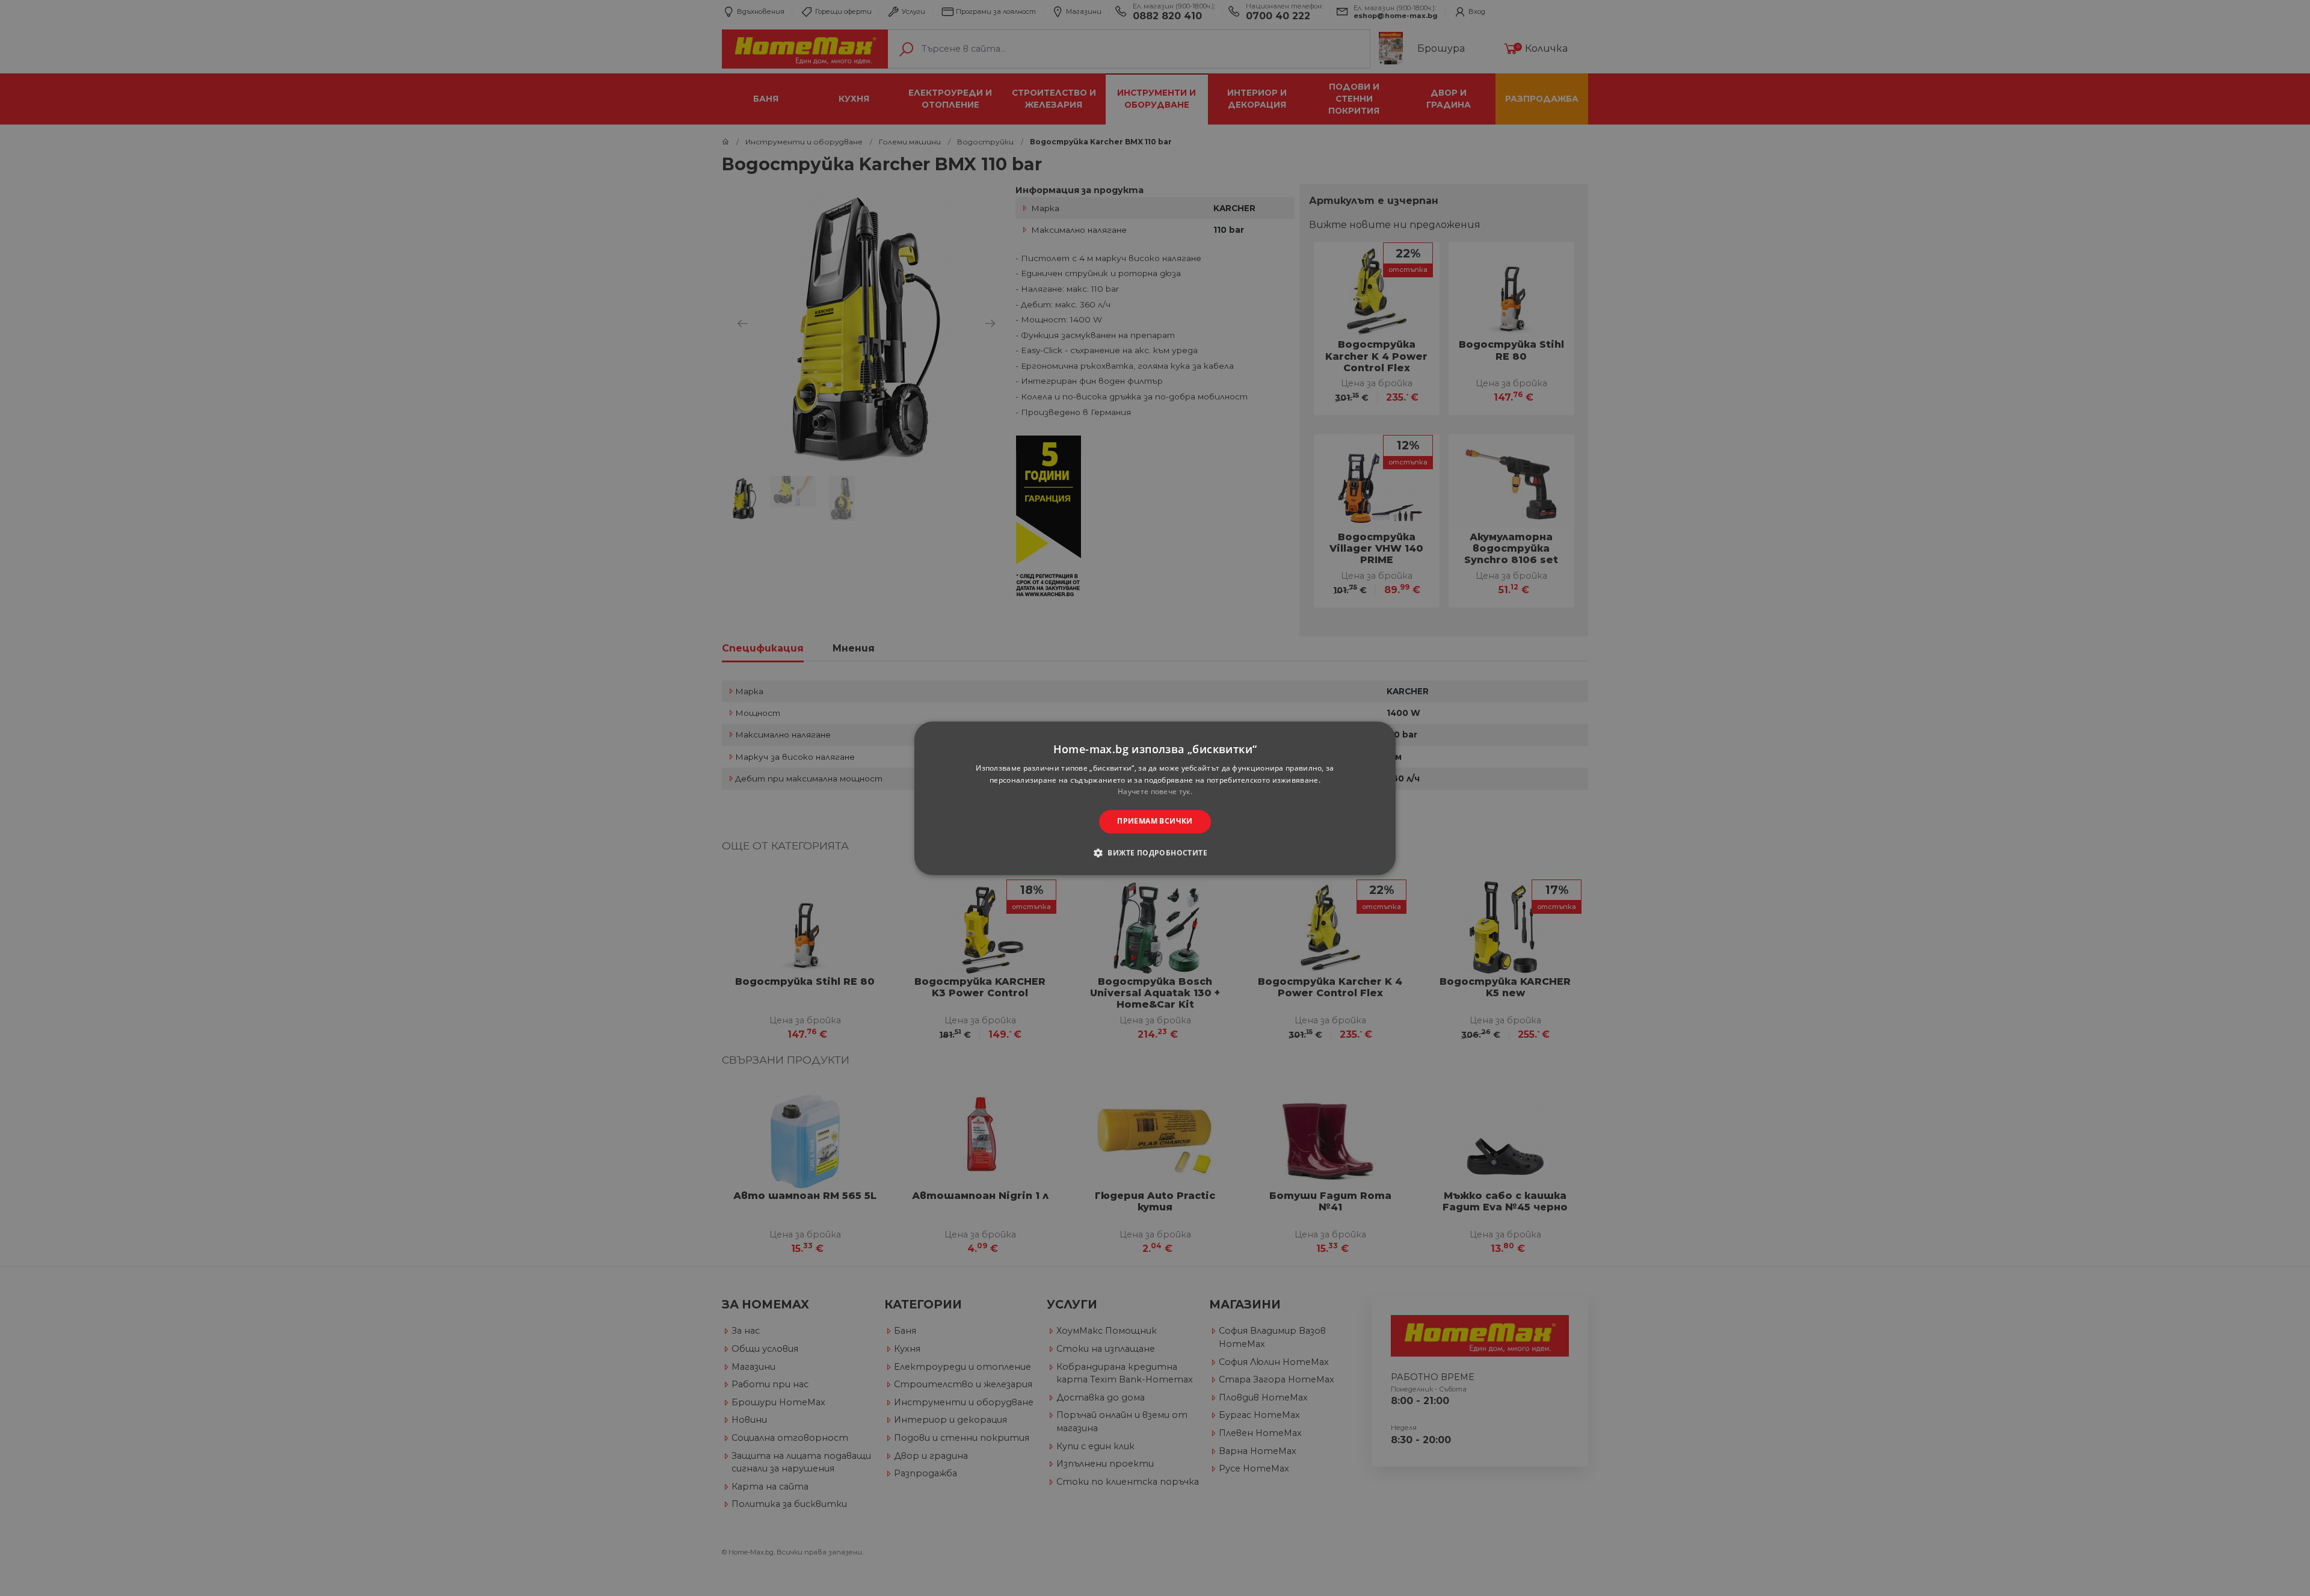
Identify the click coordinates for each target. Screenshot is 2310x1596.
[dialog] (1155, 798)
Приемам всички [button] (1155, 821)
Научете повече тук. (1155, 792)
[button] (1155, 852)
